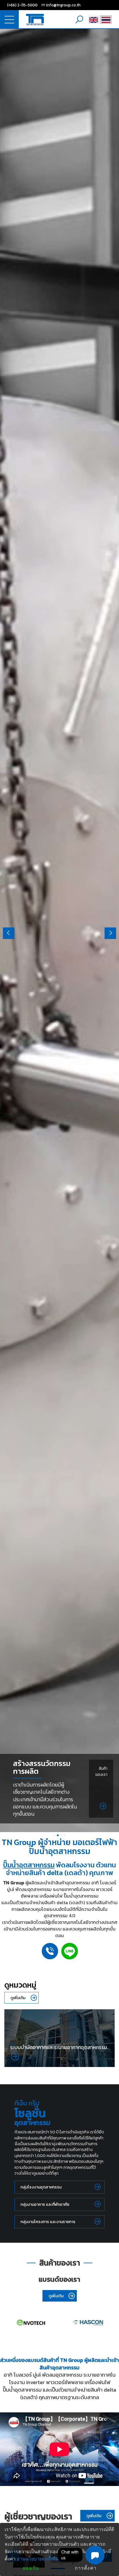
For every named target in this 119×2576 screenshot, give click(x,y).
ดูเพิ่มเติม (18, 1998)
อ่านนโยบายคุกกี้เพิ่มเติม (41, 2559)
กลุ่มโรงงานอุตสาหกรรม (41, 2187)
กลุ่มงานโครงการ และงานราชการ (48, 2222)
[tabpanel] (59, 930)
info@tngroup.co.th (63, 5)
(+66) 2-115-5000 (22, 5)
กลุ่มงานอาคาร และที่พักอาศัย (45, 2204)
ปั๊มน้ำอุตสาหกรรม (29, 1865)
